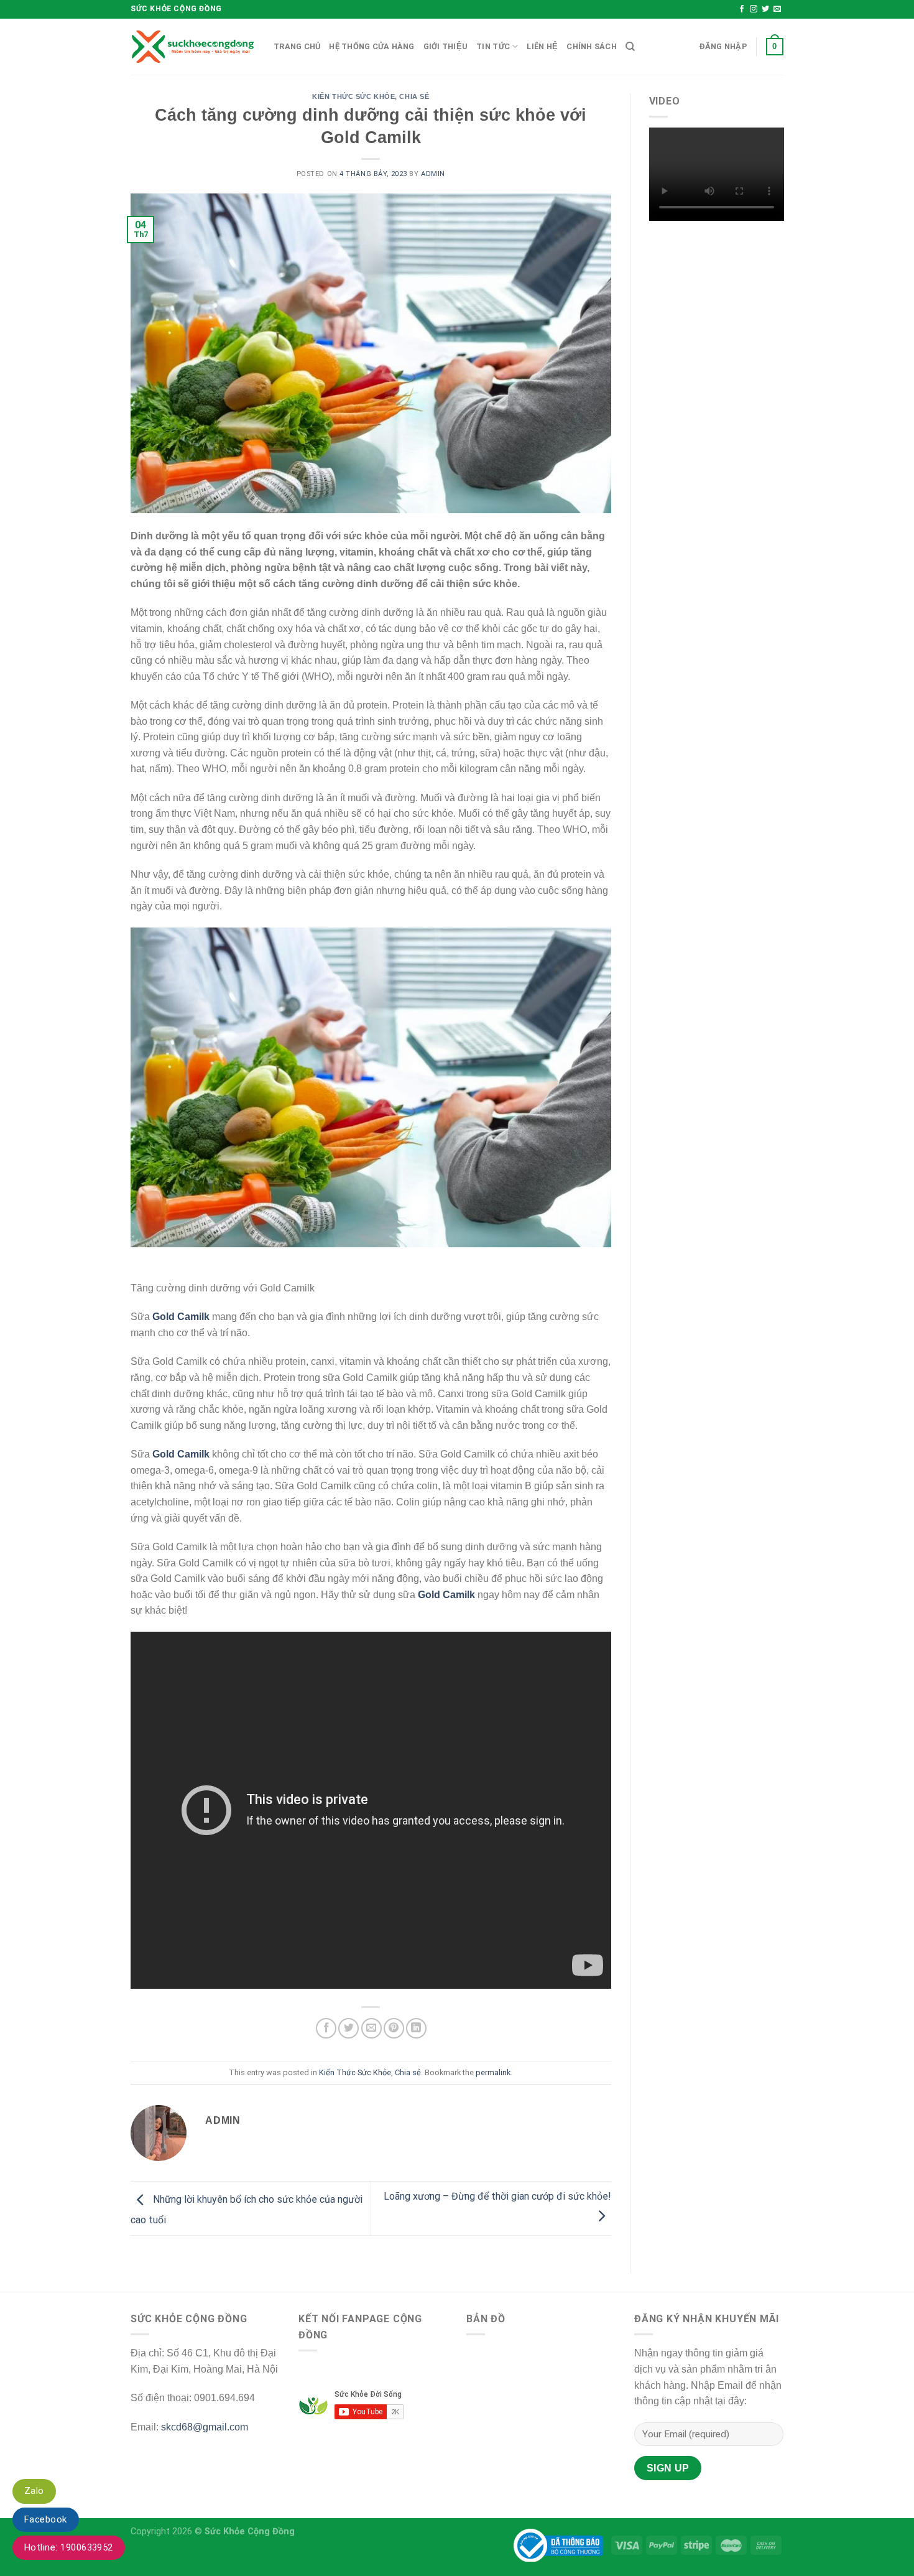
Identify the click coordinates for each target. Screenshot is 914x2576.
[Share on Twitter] (349, 2028)
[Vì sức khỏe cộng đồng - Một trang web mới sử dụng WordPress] (193, 47)
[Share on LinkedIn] (416, 2028)
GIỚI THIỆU (446, 46)
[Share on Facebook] (326, 2028)
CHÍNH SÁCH (592, 46)
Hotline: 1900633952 (69, 2547)
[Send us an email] (777, 9)
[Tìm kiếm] (630, 47)
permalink (493, 2072)
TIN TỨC (493, 46)
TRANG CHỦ (297, 46)
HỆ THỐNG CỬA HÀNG (372, 46)
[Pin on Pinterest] (394, 2028)
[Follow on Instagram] (754, 9)
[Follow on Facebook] (742, 9)
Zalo (34, 2491)
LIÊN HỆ (542, 46)
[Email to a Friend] (372, 2028)
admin (433, 174)
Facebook (46, 2519)
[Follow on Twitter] (765, 9)
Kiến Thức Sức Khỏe (353, 96)
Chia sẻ (414, 96)
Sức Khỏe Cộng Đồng (250, 2532)
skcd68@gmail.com (205, 2427)
